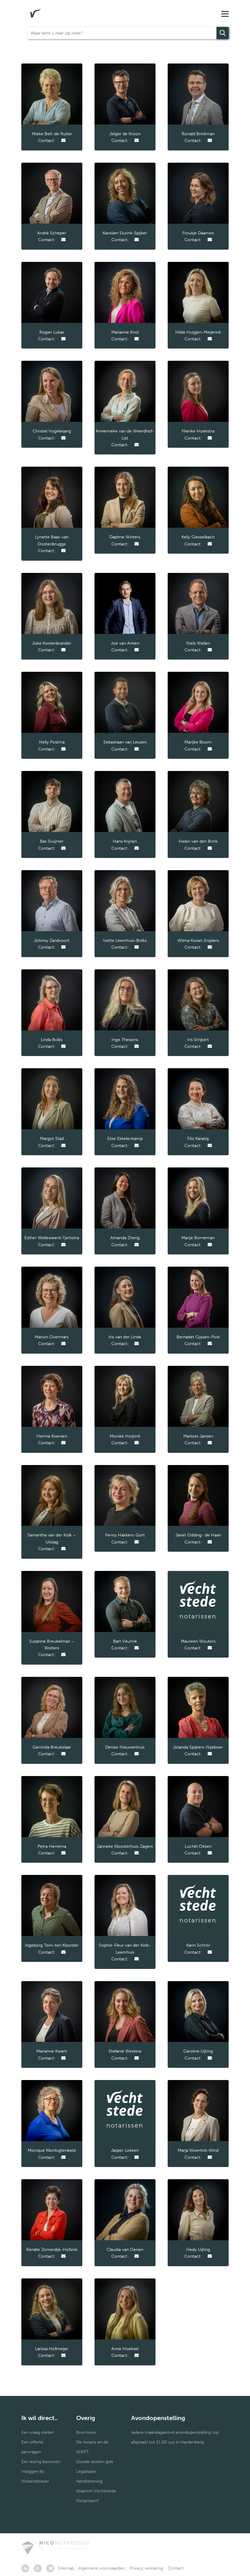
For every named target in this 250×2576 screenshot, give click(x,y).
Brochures (86, 2432)
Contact (176, 2568)
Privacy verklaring (146, 2568)
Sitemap (66, 2568)
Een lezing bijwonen (41, 2462)
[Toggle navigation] (225, 13)
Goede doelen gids (95, 2462)
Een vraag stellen (38, 2432)
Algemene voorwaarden (102, 2568)
